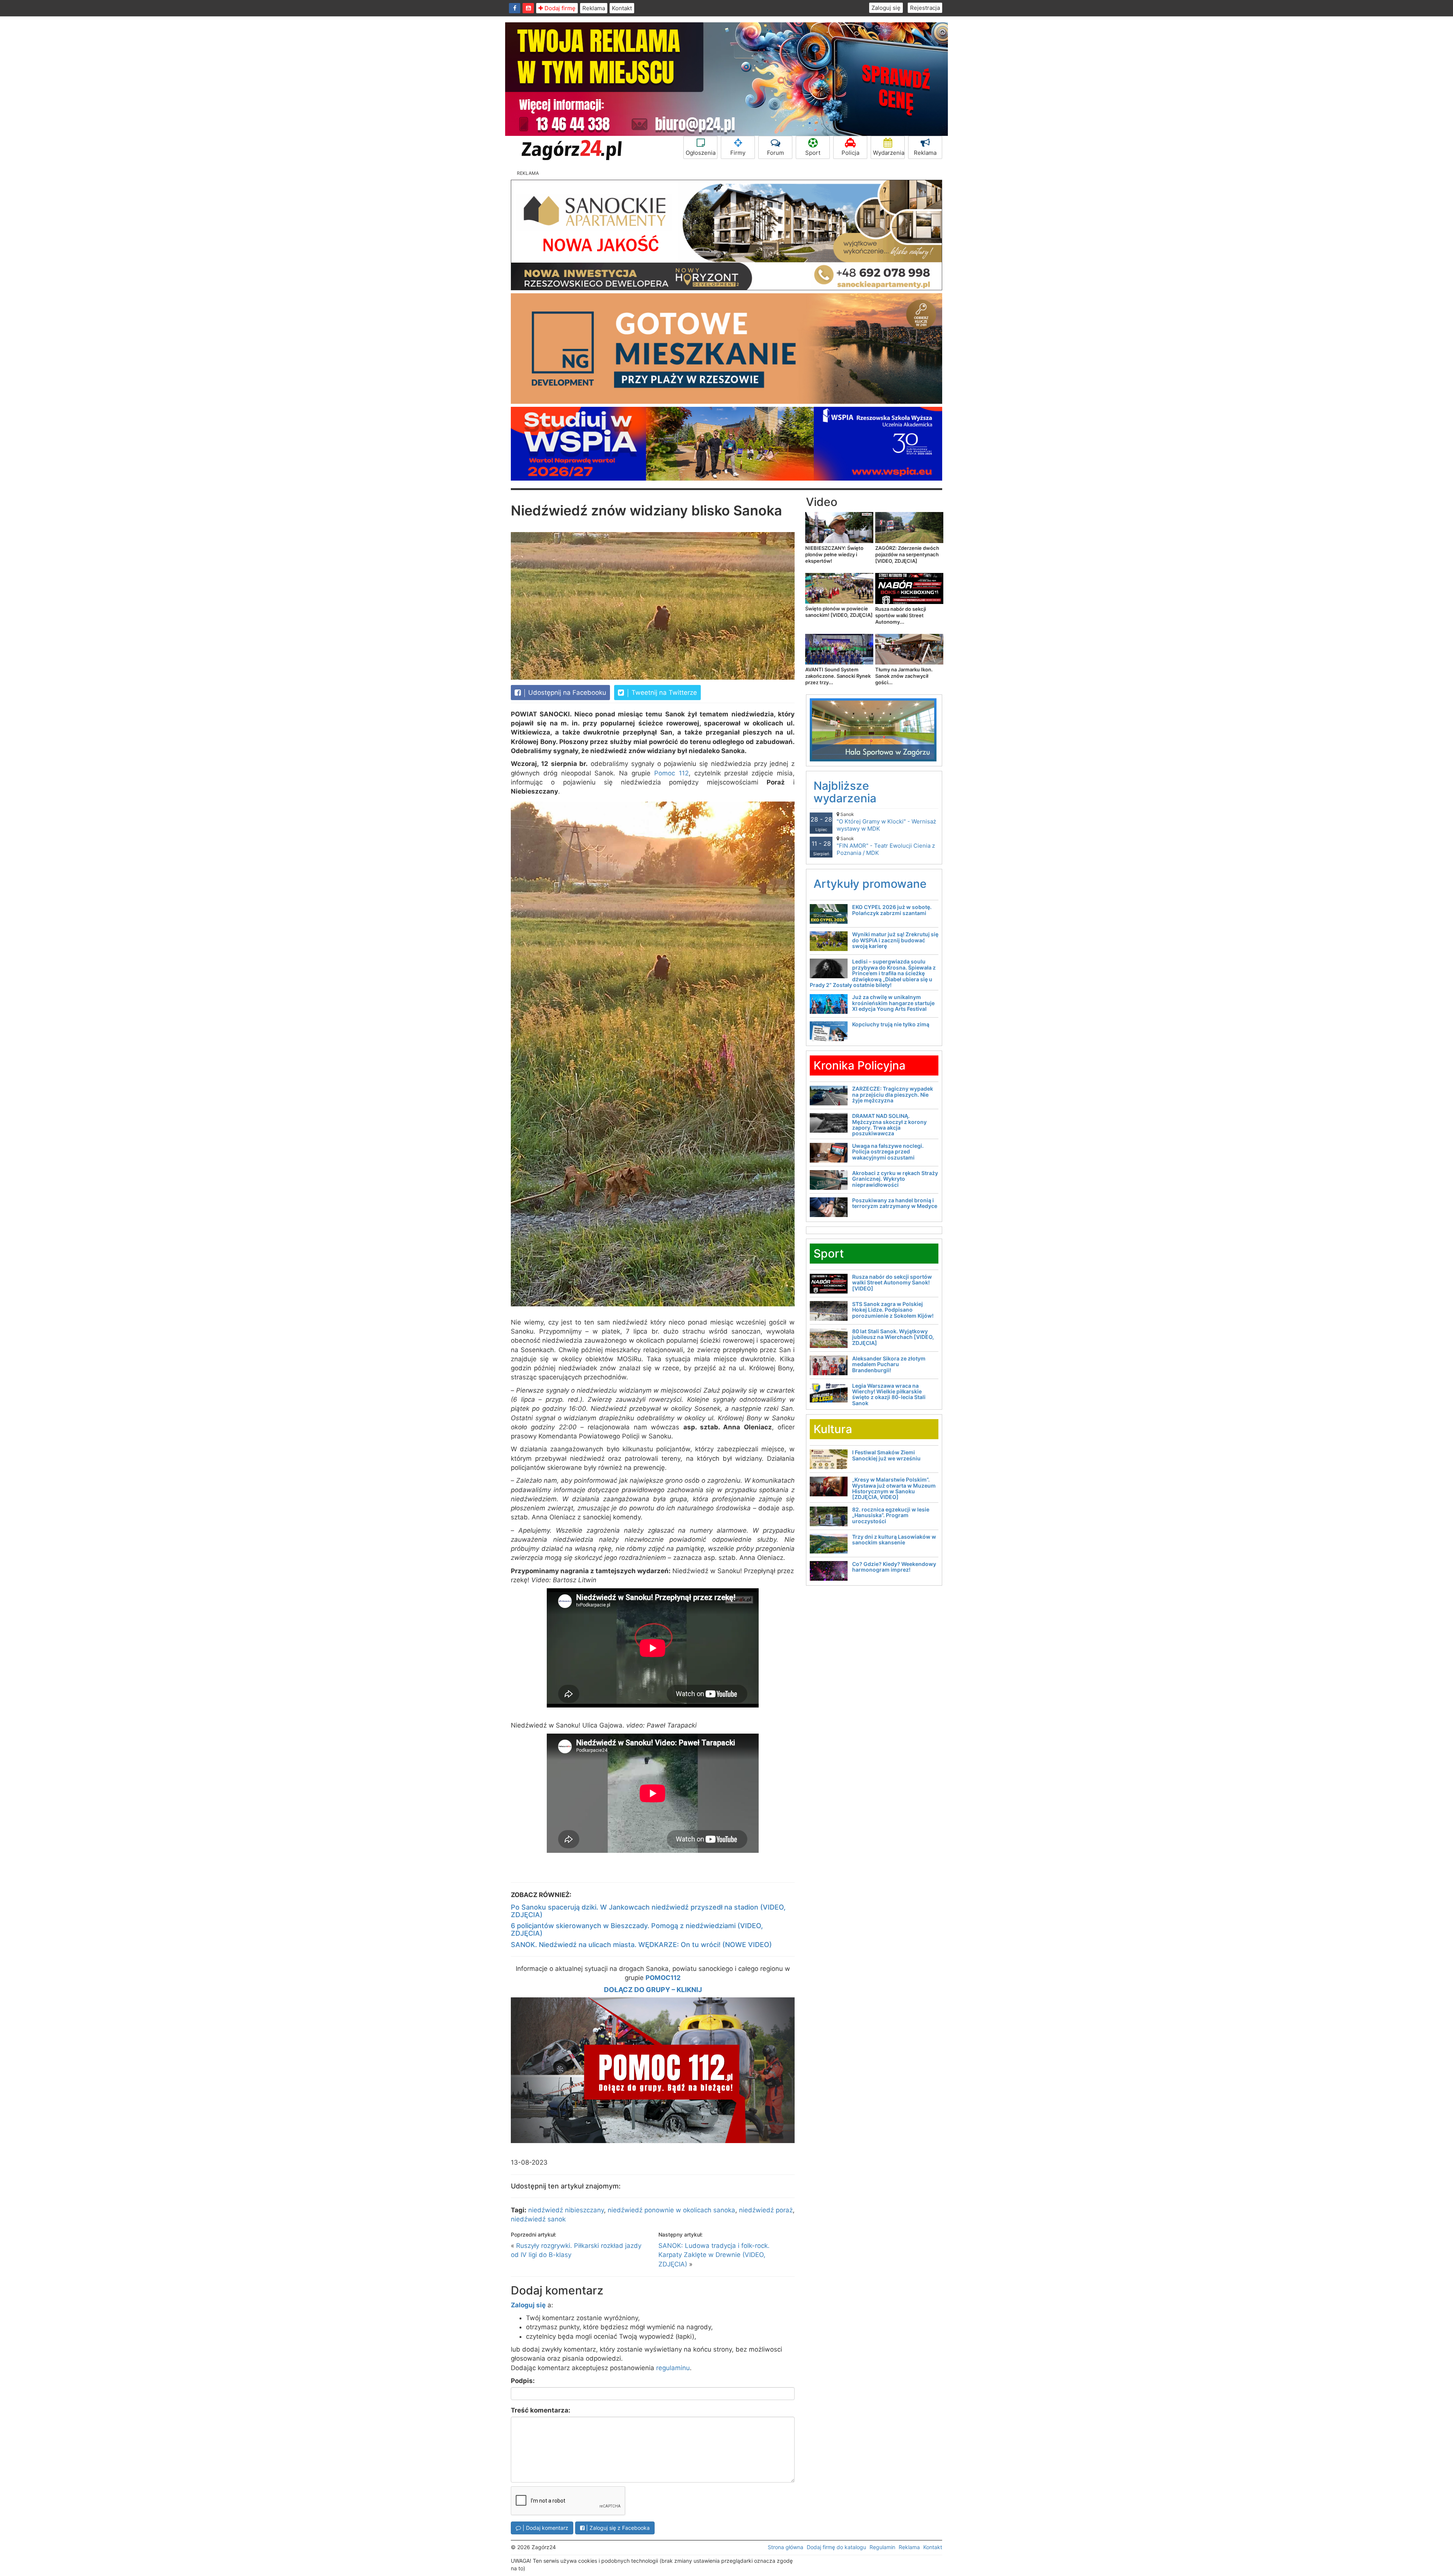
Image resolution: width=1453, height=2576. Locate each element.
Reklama (594, 8)
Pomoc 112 (671, 773)
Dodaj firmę (559, 8)
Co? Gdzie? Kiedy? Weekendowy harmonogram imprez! (894, 1567)
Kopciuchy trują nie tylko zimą (891, 1024)
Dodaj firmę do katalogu (836, 2547)
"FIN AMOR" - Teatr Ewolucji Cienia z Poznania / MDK (886, 846)
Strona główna (786, 2547)
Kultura (833, 1429)
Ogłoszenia (701, 153)
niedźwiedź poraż (766, 2210)
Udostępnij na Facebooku (566, 693)
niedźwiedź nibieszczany (566, 2210)
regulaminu (673, 2368)
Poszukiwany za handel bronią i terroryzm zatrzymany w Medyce (895, 1203)
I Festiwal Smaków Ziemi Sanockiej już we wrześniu (886, 1455)
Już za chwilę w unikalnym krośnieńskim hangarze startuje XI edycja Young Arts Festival (893, 1003)
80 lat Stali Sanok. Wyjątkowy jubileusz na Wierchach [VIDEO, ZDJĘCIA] (893, 1337)
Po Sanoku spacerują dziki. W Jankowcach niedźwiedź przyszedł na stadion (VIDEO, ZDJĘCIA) (648, 1911)
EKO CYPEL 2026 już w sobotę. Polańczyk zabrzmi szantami (892, 910)
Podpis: (523, 2381)
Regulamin (882, 2547)
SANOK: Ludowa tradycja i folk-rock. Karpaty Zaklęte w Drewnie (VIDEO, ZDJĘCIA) (714, 2255)
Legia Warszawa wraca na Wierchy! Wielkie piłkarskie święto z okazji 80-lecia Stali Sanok (889, 1394)
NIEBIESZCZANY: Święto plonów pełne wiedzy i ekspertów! (834, 554)
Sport (813, 153)
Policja (850, 153)
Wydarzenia (889, 153)
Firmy (738, 153)
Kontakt (622, 8)
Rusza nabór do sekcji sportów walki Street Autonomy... (901, 615)
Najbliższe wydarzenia (845, 792)
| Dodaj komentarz (545, 2528)
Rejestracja (925, 8)
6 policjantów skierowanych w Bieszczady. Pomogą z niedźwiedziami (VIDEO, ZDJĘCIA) (637, 1929)
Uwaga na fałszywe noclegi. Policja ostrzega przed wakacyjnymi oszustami (888, 1152)
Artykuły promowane (870, 884)
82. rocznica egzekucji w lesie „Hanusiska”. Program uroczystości (891, 1515)
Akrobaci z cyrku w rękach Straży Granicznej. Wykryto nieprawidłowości (895, 1179)
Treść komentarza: (541, 2410)
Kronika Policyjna (860, 1065)
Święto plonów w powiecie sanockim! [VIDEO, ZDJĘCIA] (839, 612)
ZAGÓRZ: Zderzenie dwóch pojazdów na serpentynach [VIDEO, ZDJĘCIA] (907, 554)
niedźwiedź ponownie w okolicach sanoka (671, 2210)
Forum (776, 153)
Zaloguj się (886, 8)
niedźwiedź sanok (538, 2219)
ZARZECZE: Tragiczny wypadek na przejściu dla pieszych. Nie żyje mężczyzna (893, 1094)
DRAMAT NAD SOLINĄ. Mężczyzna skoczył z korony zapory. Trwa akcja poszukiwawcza (889, 1125)
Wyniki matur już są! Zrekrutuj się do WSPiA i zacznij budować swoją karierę (895, 940)
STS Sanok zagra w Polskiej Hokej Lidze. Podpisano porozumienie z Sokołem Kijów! (893, 1310)
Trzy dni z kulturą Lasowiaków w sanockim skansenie (894, 1539)
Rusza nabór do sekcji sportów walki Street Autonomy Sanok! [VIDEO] (892, 1283)
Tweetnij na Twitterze (663, 693)
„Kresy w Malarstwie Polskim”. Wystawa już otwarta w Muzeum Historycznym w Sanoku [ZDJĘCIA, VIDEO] (894, 1488)
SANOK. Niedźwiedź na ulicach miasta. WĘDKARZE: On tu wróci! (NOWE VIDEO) (641, 1945)
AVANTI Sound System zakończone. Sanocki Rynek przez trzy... (838, 676)
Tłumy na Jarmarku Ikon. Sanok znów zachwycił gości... (904, 676)
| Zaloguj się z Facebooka (617, 2528)
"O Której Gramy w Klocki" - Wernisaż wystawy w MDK (886, 822)
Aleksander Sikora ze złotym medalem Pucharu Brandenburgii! (889, 1364)
